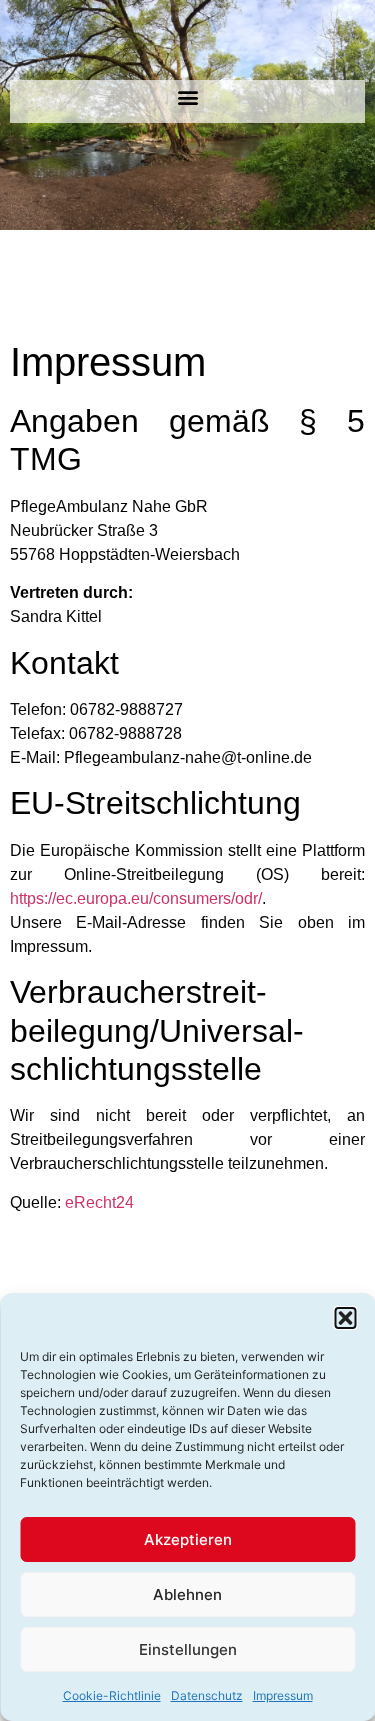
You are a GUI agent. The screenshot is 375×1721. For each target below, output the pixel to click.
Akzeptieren (188, 1539)
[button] (345, 1318)
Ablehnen (187, 1594)
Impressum (283, 1695)
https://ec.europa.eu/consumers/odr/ (136, 898)
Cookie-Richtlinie (112, 1695)
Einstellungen (188, 1649)
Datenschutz (207, 1695)
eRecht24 (99, 1202)
